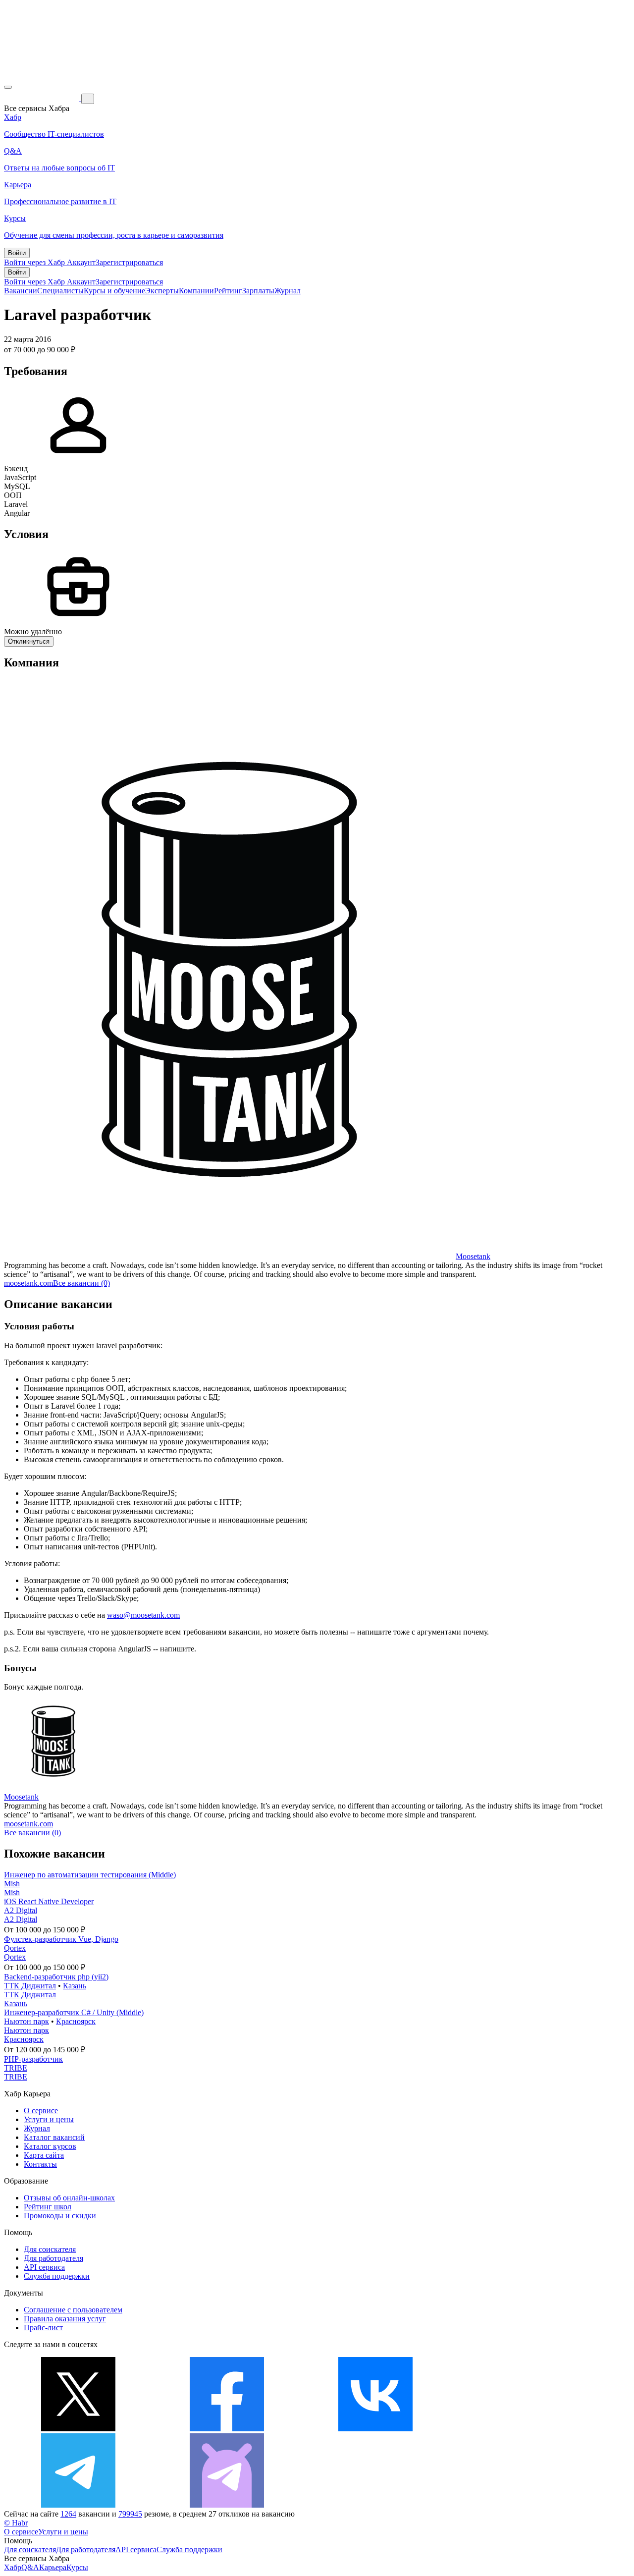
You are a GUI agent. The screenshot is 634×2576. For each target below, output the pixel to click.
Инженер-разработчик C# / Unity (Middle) (74, 2012)
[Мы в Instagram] (524, 2429)
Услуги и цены (49, 2119)
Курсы (77, 2567)
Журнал (288, 291)
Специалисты (60, 291)
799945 (130, 2514)
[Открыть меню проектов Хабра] (8, 87)
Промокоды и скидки (60, 2216)
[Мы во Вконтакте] (375, 2429)
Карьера (53, 2567)
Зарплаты (258, 291)
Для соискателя (50, 2249)
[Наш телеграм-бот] (227, 2505)
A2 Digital (21, 1910)
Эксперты (162, 291)
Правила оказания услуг (65, 2319)
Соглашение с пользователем (73, 2310)
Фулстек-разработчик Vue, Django (61, 1939)
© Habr (16, 2523)
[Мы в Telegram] (78, 2505)
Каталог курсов (50, 2146)
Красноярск (76, 2021)
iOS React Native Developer (49, 1901)
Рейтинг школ (48, 2207)
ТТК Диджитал (30, 1986)
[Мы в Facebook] (227, 2429)
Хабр (13, 2567)
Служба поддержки (57, 2276)
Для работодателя (53, 2258)
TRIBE (16, 2068)
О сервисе (41, 2110)
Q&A (30, 2567)
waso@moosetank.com (143, 1615)
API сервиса (44, 2267)
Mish (12, 1884)
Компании (196, 291)
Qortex (15, 1948)
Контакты (40, 2164)
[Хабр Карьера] (43, 98)
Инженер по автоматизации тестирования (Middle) (90, 1875)
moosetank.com (28, 1283)
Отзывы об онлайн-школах (69, 2198)
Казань (75, 1986)
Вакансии (21, 291)
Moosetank (473, 1256)
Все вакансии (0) (81, 1283)
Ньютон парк (26, 2021)
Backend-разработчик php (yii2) (56, 1977)
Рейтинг (228, 291)
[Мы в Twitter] (78, 2429)
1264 (68, 2514)
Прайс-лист (43, 2328)
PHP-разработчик (33, 2059)
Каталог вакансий (54, 2137)
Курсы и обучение (114, 291)
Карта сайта (44, 2155)
